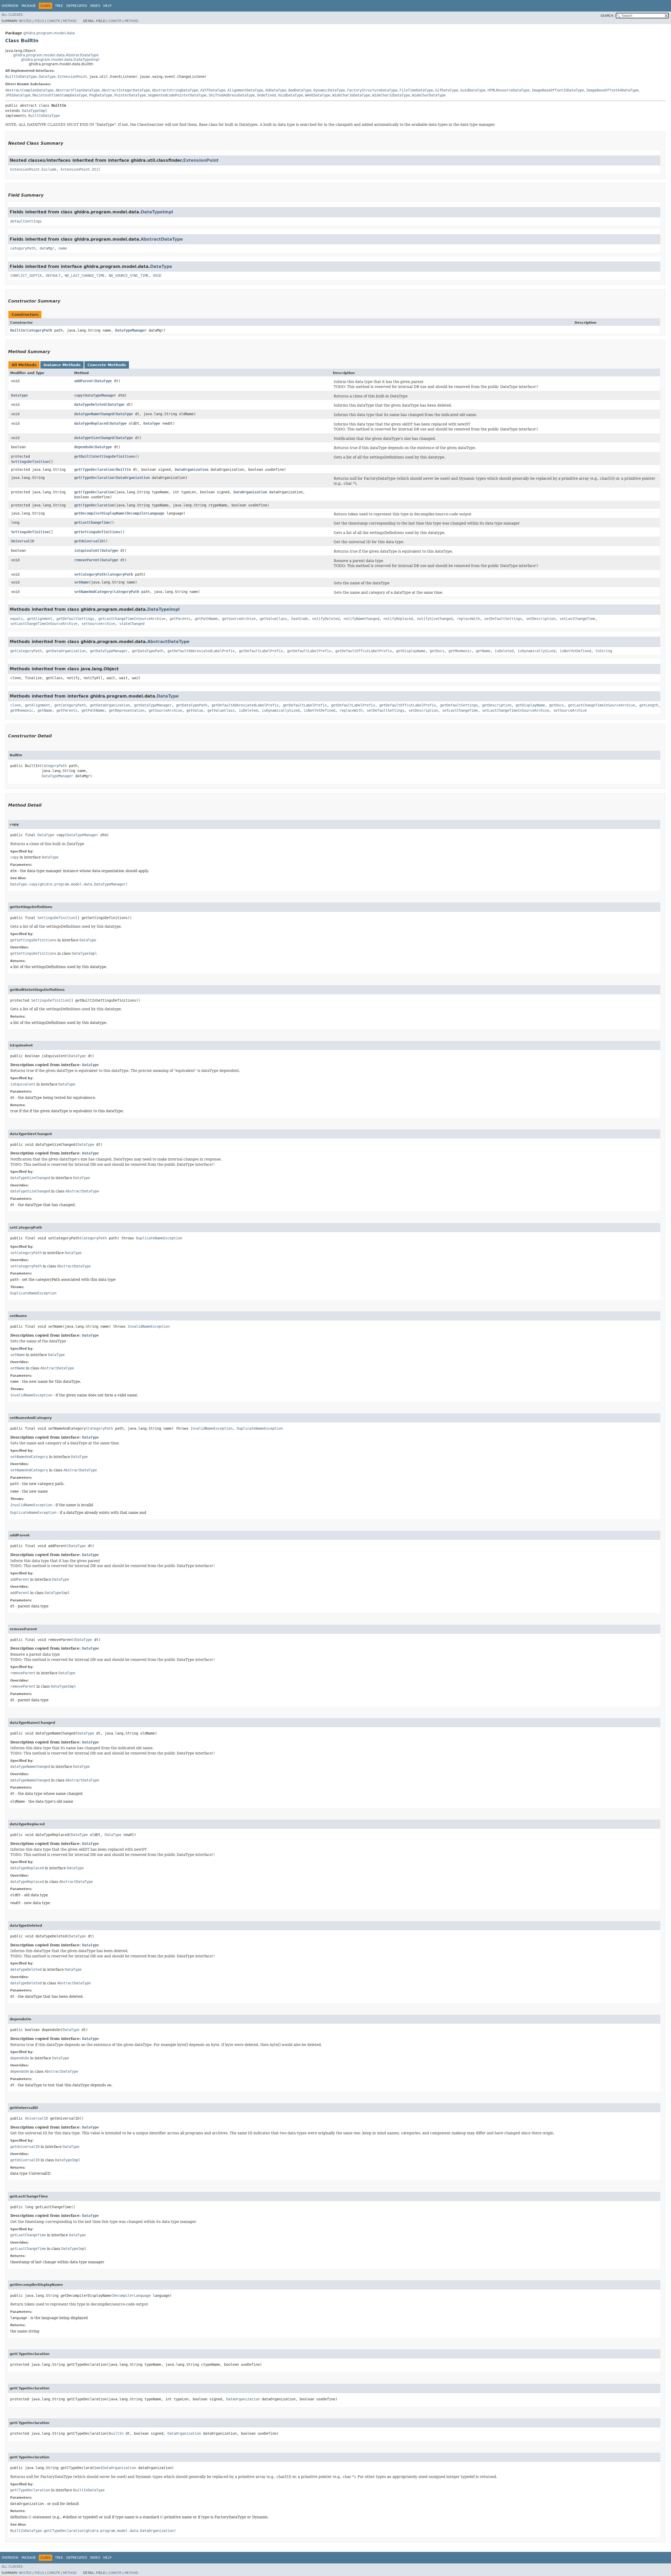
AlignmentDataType (245, 90)
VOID (157, 276)
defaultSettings (26, 221)
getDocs (437, 651)
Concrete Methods (107, 365)
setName (82, 582)
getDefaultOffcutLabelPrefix (364, 651)
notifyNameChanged (361, 619)
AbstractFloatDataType (78, 90)
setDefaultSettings (503, 619)
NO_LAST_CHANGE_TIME (85, 276)
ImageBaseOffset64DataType (612, 90)
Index (95, 6)
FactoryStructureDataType (372, 90)
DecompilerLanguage (145, 513)
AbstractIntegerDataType (126, 90)
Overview (10, 6)
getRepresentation (127, 710)
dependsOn (84, 447)
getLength (649, 705)
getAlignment (40, 619)
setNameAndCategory (93, 592)
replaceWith (468, 619)
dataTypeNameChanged (94, 414)
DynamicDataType (329, 90)
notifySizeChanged (435, 619)
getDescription (497, 705)
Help (107, 6)
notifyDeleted (326, 619)
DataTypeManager (131, 330)
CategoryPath (40, 330)
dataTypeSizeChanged (94, 438)
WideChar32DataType (391, 95)
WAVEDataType (318, 95)
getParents (180, 619)
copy (78, 395)
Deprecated (77, 6)
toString (604, 651)
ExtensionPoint (72, 77)
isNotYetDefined (575, 651)
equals (17, 619)
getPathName (206, 619)
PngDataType (101, 95)
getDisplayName (411, 651)
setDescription (541, 619)
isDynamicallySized (537, 651)
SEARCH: (607, 16)
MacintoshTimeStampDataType (60, 95)
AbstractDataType (162, 239)
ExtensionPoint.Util (80, 169)
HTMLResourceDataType (508, 90)
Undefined (266, 95)
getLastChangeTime (92, 522)
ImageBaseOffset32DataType (558, 90)
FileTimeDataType (416, 90)
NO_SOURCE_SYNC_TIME (129, 276)
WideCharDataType (429, 95)
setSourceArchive (98, 624)
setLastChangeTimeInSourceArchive (44, 624)
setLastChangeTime (577, 619)
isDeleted (504, 651)
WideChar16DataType (351, 95)
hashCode (300, 619)
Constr (53, 21)
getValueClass (273, 619)
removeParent (87, 560)
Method (70, 21)
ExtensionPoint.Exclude (33, 169)
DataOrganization (192, 469)
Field (39, 21)
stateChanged (132, 624)
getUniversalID (89, 541)
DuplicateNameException (159, 1238)
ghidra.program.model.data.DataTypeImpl (60, 60)
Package (29, 6)
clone (15, 705)
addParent (84, 381)
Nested (25, 21)
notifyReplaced (398, 619)
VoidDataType (290, 95)
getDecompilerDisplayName (99, 513)
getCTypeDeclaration (94, 469)
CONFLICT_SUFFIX (26, 276)
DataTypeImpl (35, 111)
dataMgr (47, 248)
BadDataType (300, 90)
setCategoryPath (90, 574)
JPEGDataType (18, 95)
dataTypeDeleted (90, 404)
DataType (47, 77)
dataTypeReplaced (91, 423)
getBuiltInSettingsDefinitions (105, 456)
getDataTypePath (148, 651)
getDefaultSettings (75, 619)
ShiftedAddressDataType (232, 95)
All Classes (12, 15)
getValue (195, 710)
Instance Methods (62, 365)
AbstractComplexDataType (29, 90)
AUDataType (276, 90)
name (63, 248)
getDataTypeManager (109, 651)
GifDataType (447, 90)
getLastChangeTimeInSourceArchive (132, 619)
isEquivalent (87, 550)
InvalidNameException (149, 1326)
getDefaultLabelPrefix (261, 651)
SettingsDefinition (30, 462)
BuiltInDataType (21, 77)
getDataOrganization (66, 651)
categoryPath (23, 248)
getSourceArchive (239, 619)
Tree (59, 6)
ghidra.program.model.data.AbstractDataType (56, 55)
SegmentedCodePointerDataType (177, 95)
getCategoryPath (26, 651)
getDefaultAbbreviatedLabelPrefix (201, 651)
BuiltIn (18, 330)
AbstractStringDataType (175, 90)
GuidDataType (473, 90)
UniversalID (23, 541)
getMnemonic (460, 651)
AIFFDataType (213, 90)
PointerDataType (130, 95)
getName (483, 651)
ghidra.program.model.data (49, 33)
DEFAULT (53, 276)
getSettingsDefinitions (97, 532)
